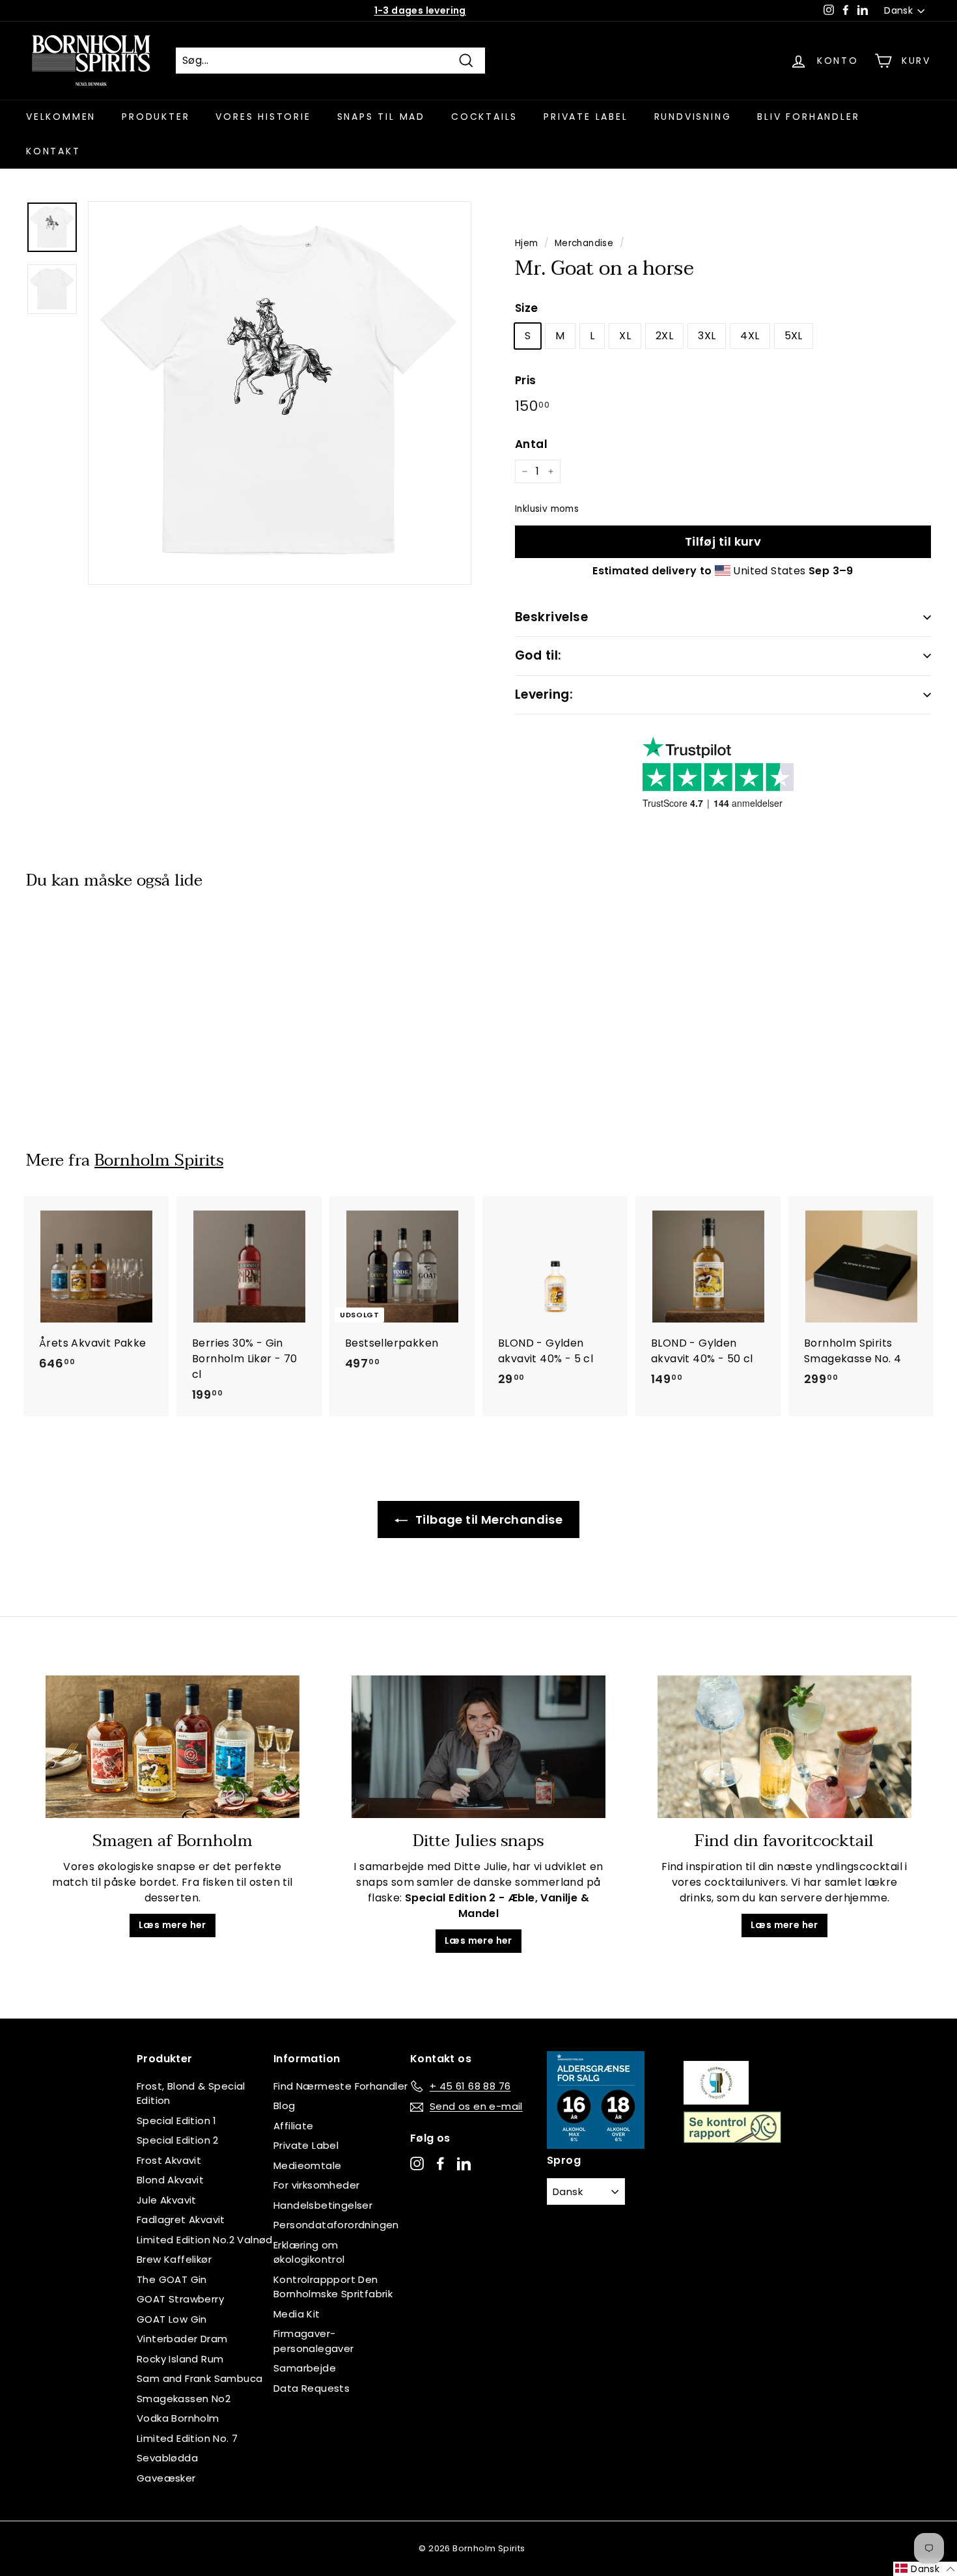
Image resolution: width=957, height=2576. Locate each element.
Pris (526, 380)
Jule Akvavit (167, 2200)
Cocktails (484, 117)
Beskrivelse (551, 617)
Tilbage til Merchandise (488, 1519)
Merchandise (584, 243)
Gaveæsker (166, 2478)
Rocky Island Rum (180, 2359)
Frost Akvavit (169, 2160)
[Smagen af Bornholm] (173, 1747)
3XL (707, 336)
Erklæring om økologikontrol (309, 2252)
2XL (664, 336)
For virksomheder (316, 2185)
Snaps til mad (381, 117)
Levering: (544, 694)
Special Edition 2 (178, 2140)
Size (527, 308)
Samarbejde (305, 2368)
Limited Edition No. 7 (187, 2438)
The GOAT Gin (172, 2279)
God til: (538, 655)
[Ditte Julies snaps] (478, 1747)
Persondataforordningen (336, 2225)
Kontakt (53, 151)
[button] (925, 2569)
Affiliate (294, 2126)
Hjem (527, 243)
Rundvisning (693, 117)
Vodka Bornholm (178, 2418)
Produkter (156, 117)
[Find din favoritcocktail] (784, 1747)
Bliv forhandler (808, 117)
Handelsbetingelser (323, 2205)
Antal (531, 444)
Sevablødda (167, 2458)
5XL (794, 336)
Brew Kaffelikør (174, 2259)
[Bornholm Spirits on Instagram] (417, 2163)
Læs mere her (173, 1925)
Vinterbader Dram (182, 2339)
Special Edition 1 (177, 2121)
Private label (586, 117)
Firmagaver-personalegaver (314, 2341)
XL (625, 336)
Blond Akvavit (170, 2180)
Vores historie (263, 117)
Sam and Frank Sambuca (200, 2378)
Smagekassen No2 (184, 2399)
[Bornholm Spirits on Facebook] (440, 2163)
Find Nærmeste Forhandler (341, 2086)
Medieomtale (307, 2165)
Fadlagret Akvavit (181, 2219)
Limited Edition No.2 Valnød (205, 2240)
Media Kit (297, 2314)
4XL (750, 336)
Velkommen (61, 117)
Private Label (306, 2145)
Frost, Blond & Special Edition (191, 2093)
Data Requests (312, 2388)
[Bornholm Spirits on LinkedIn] (464, 2163)
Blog (284, 2106)
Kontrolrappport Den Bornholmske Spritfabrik (333, 2287)
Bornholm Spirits (159, 1160)
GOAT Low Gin (172, 2319)
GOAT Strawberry (180, 2299)
